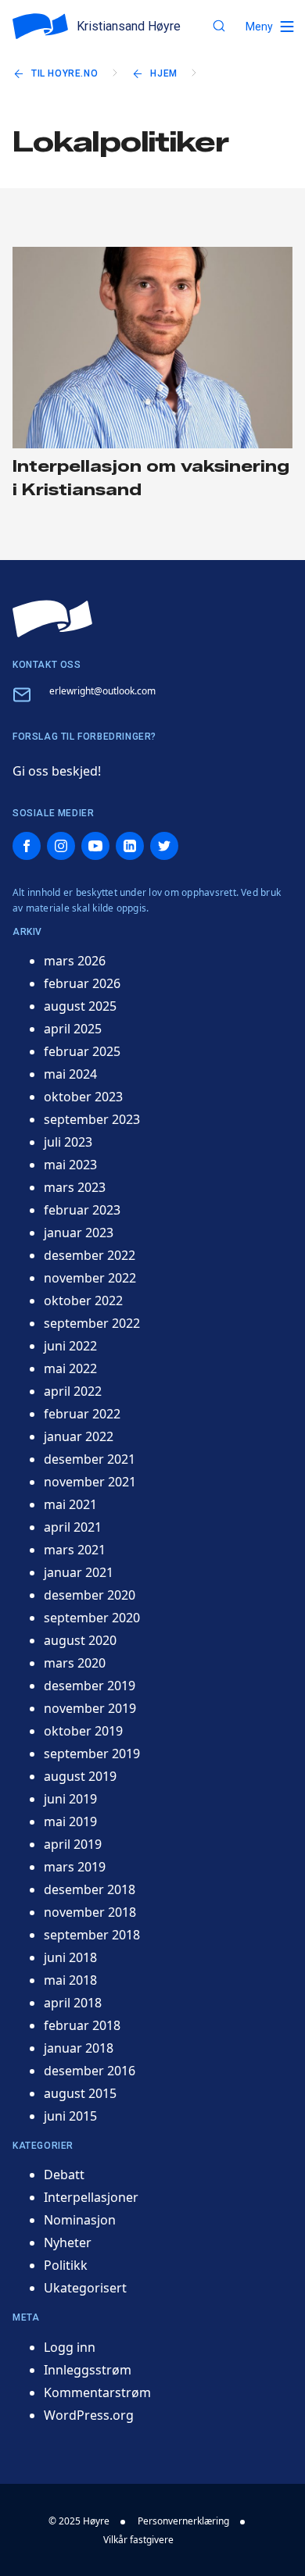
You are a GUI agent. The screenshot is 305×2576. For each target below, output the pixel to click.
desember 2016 (90, 2071)
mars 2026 (75, 961)
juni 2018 (70, 1957)
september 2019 (92, 1754)
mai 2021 (70, 1504)
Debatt (64, 2175)
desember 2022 (90, 1255)
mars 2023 (75, 1187)
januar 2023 (79, 1233)
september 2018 (92, 1935)
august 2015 (80, 2093)
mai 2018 (70, 1980)
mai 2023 (70, 1165)
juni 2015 (70, 2116)
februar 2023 (82, 1210)
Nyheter (68, 2242)
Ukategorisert (85, 2288)
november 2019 (90, 1708)
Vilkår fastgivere (138, 2540)
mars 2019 (75, 1867)
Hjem (163, 73)
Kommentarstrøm (97, 2392)
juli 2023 (68, 1142)
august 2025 (80, 1006)
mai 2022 (70, 1368)
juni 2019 (70, 1799)
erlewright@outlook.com (102, 691)
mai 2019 (70, 1821)
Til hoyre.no (65, 73)
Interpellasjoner (91, 2197)
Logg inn (70, 2347)
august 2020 (80, 1640)
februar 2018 (82, 2025)
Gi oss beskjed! (57, 771)
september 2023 (92, 1119)
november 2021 (90, 1482)
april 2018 (73, 2003)
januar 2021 (79, 1572)
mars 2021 (75, 1550)
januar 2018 (79, 2048)
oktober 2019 (83, 1731)
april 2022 (73, 1391)
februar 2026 (82, 983)
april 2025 (73, 1029)
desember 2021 (90, 1459)
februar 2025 (82, 1051)
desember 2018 (90, 1889)
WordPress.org (89, 2415)
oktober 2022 (83, 1300)
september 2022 (92, 1323)
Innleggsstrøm (88, 2370)
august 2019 (80, 1776)
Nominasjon (80, 2220)
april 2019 (73, 1844)
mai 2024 (70, 1074)
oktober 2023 (83, 1097)
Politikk (66, 2265)
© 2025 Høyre (79, 2521)
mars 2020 (75, 1663)
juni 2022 (70, 1346)
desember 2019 (90, 1686)
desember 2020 (90, 1595)
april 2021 (73, 1527)
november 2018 (90, 1912)
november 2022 (90, 1278)
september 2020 (92, 1618)
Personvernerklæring (183, 2521)
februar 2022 (82, 1414)
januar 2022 (79, 1436)
